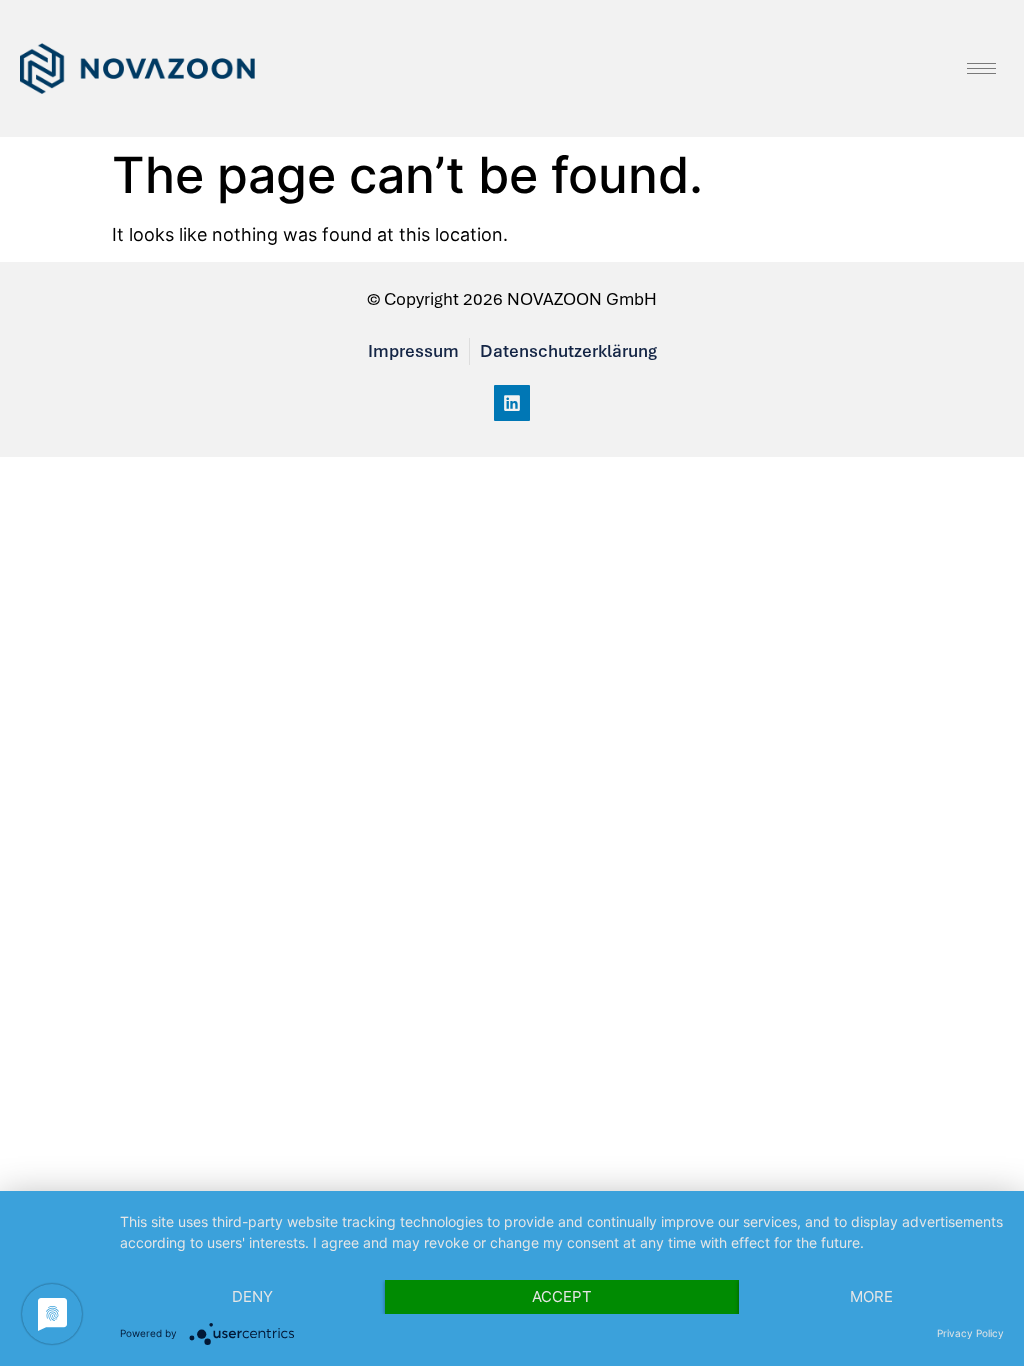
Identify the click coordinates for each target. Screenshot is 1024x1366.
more (871, 1296)
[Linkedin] (512, 403)
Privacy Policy (970, 1333)
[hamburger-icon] (981, 68)
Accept (562, 1296)
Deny (252, 1296)
